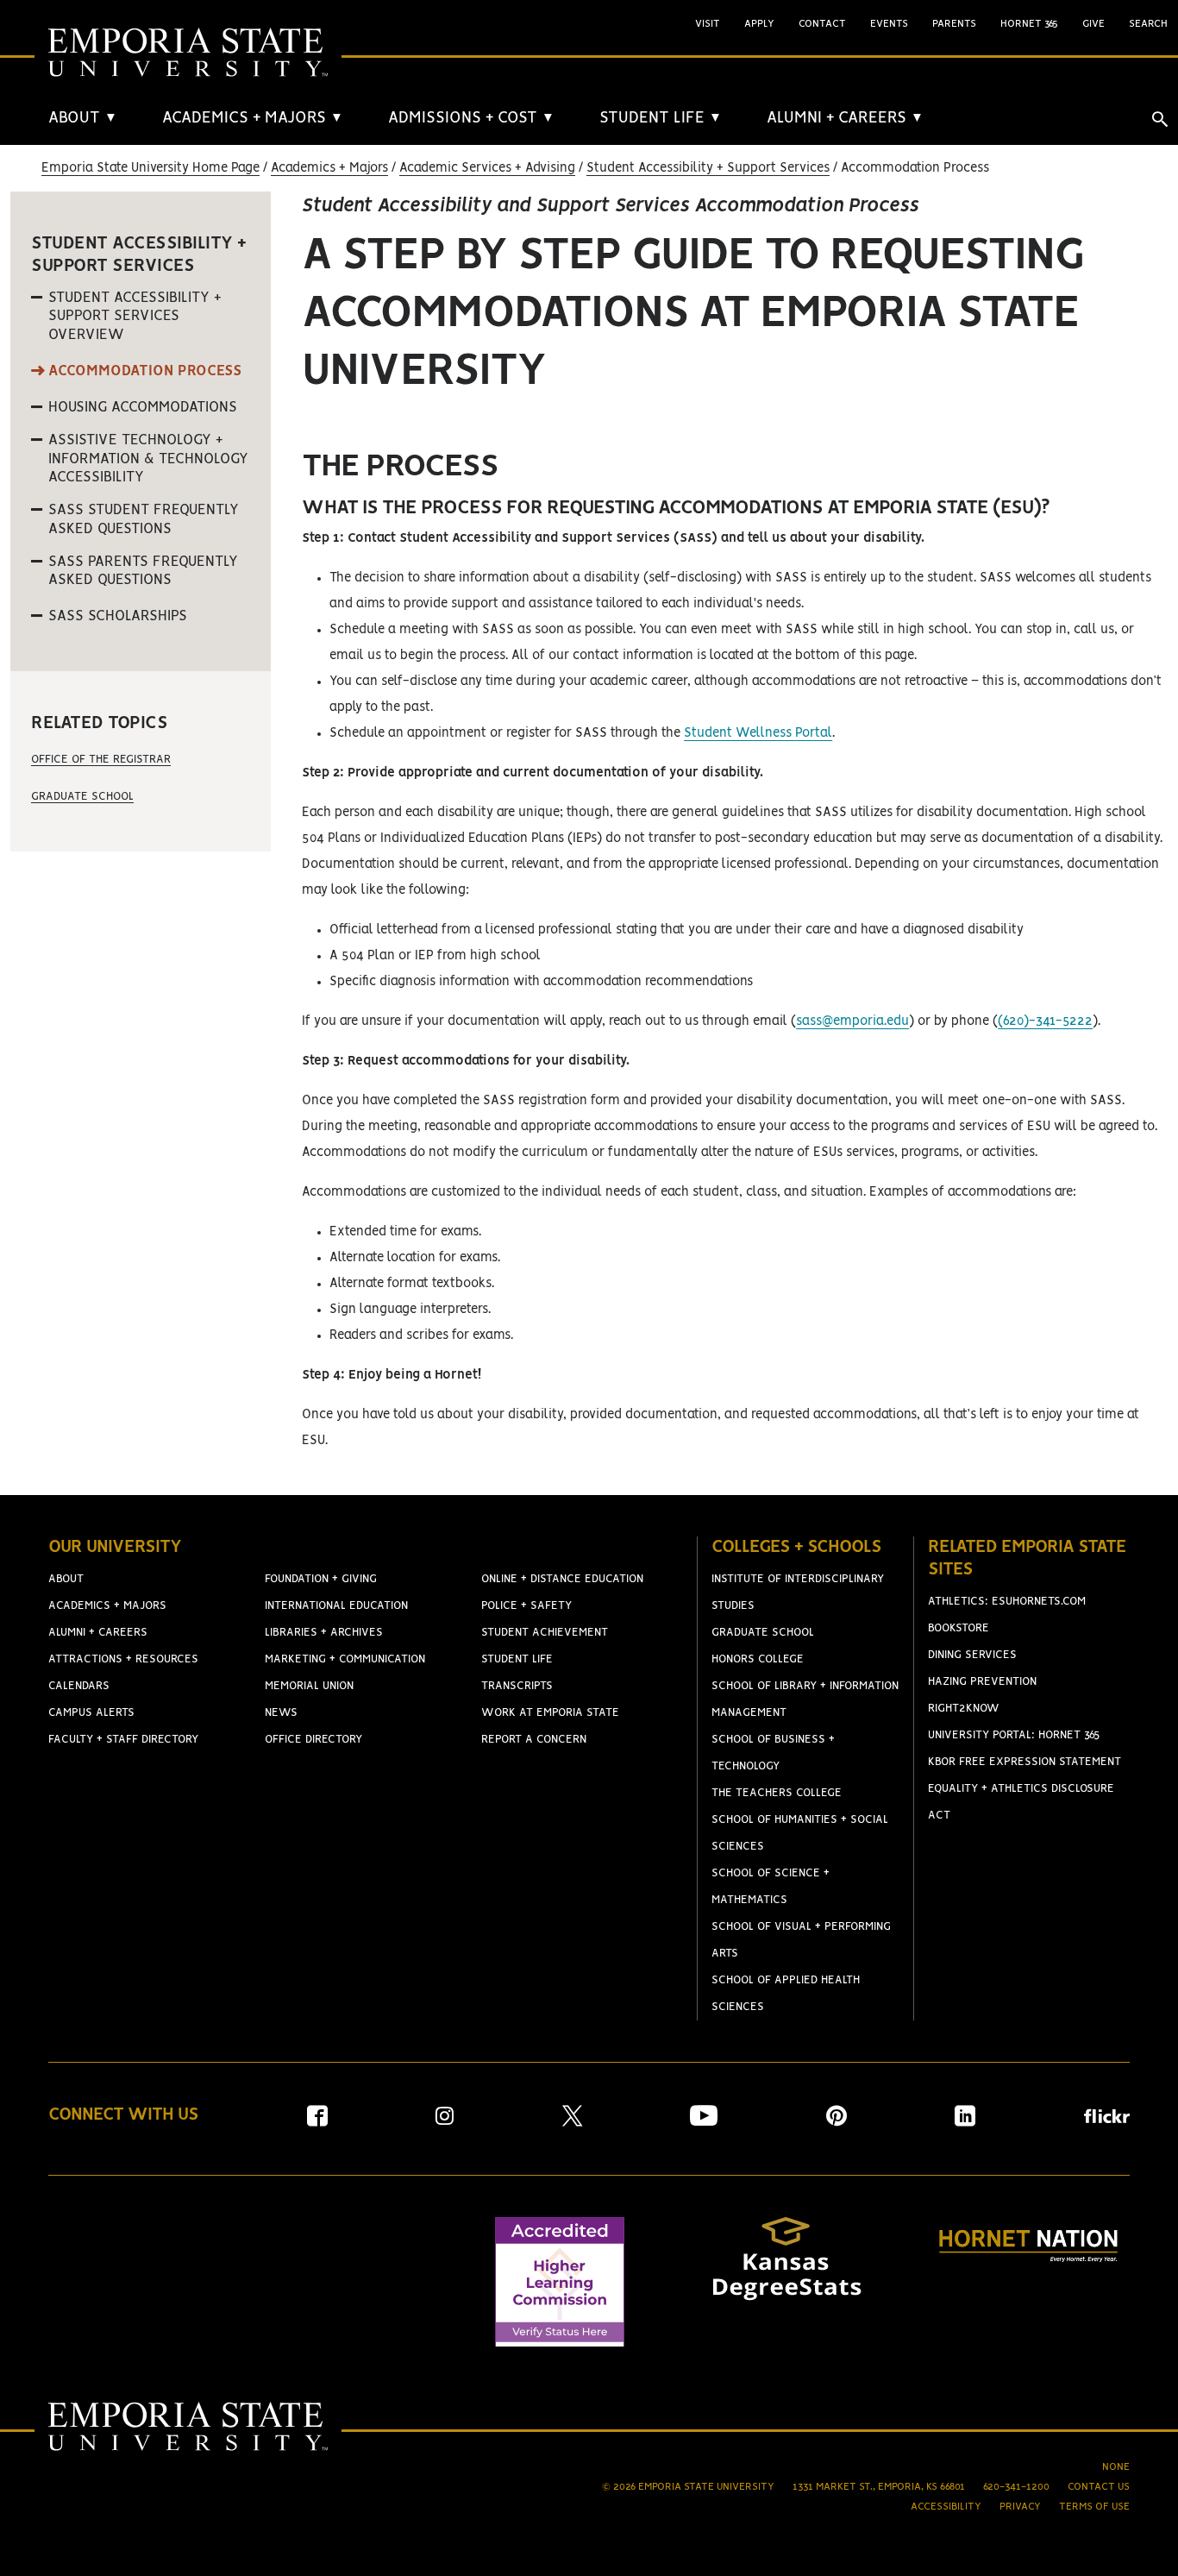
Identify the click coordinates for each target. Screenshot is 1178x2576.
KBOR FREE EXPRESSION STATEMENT (1024, 1762)
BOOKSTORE (959, 1628)
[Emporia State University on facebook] (317, 2122)
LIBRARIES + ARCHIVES (324, 1633)
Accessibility (946, 2507)
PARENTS (954, 24)
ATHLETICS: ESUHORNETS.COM (1007, 1602)
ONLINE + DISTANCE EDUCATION (562, 1579)
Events (889, 24)
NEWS (281, 1713)
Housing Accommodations (143, 407)
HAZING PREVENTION (982, 1682)
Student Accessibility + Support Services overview (135, 316)
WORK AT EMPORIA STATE (550, 1713)
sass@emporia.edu (852, 1021)
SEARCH (1148, 24)
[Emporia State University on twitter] (572, 2122)
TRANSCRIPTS (517, 1686)
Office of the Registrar (101, 760)
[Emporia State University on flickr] (1107, 2119)
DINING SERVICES (972, 1655)
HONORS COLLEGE (758, 1659)
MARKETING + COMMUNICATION (345, 1659)
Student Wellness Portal (758, 733)
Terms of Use (1094, 2507)
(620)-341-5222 (1045, 1021)
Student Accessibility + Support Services (708, 168)
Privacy (1020, 2507)
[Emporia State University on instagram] (445, 2122)
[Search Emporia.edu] (1160, 119)
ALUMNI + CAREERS (845, 118)
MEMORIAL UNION (309, 1686)
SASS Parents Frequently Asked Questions (143, 571)
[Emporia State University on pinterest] (837, 2122)
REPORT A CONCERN (534, 1740)
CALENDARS (79, 1686)
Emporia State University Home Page (150, 168)
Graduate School (82, 797)
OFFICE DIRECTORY (313, 1740)
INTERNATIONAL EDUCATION (336, 1606)
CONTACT (822, 24)
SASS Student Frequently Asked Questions (144, 519)
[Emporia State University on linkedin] (965, 2122)
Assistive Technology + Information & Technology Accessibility (148, 459)
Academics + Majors (329, 168)
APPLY (759, 24)
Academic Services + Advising (487, 168)
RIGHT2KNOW (964, 1709)
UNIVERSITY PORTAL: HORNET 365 (1014, 1735)
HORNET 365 (1029, 24)
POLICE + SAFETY (526, 1606)
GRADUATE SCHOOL (763, 1633)
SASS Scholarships (118, 616)
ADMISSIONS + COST (471, 118)
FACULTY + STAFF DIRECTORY (123, 1740)
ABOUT (83, 118)
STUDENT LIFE (661, 118)
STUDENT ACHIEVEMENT (545, 1633)
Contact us (1099, 2487)
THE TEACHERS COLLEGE (777, 1793)
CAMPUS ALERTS (91, 1713)
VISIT (708, 24)
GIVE (1093, 24)
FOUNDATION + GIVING (321, 1579)
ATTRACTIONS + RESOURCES (123, 1659)
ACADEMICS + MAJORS (253, 118)
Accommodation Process (145, 371)
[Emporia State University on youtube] (704, 2122)
